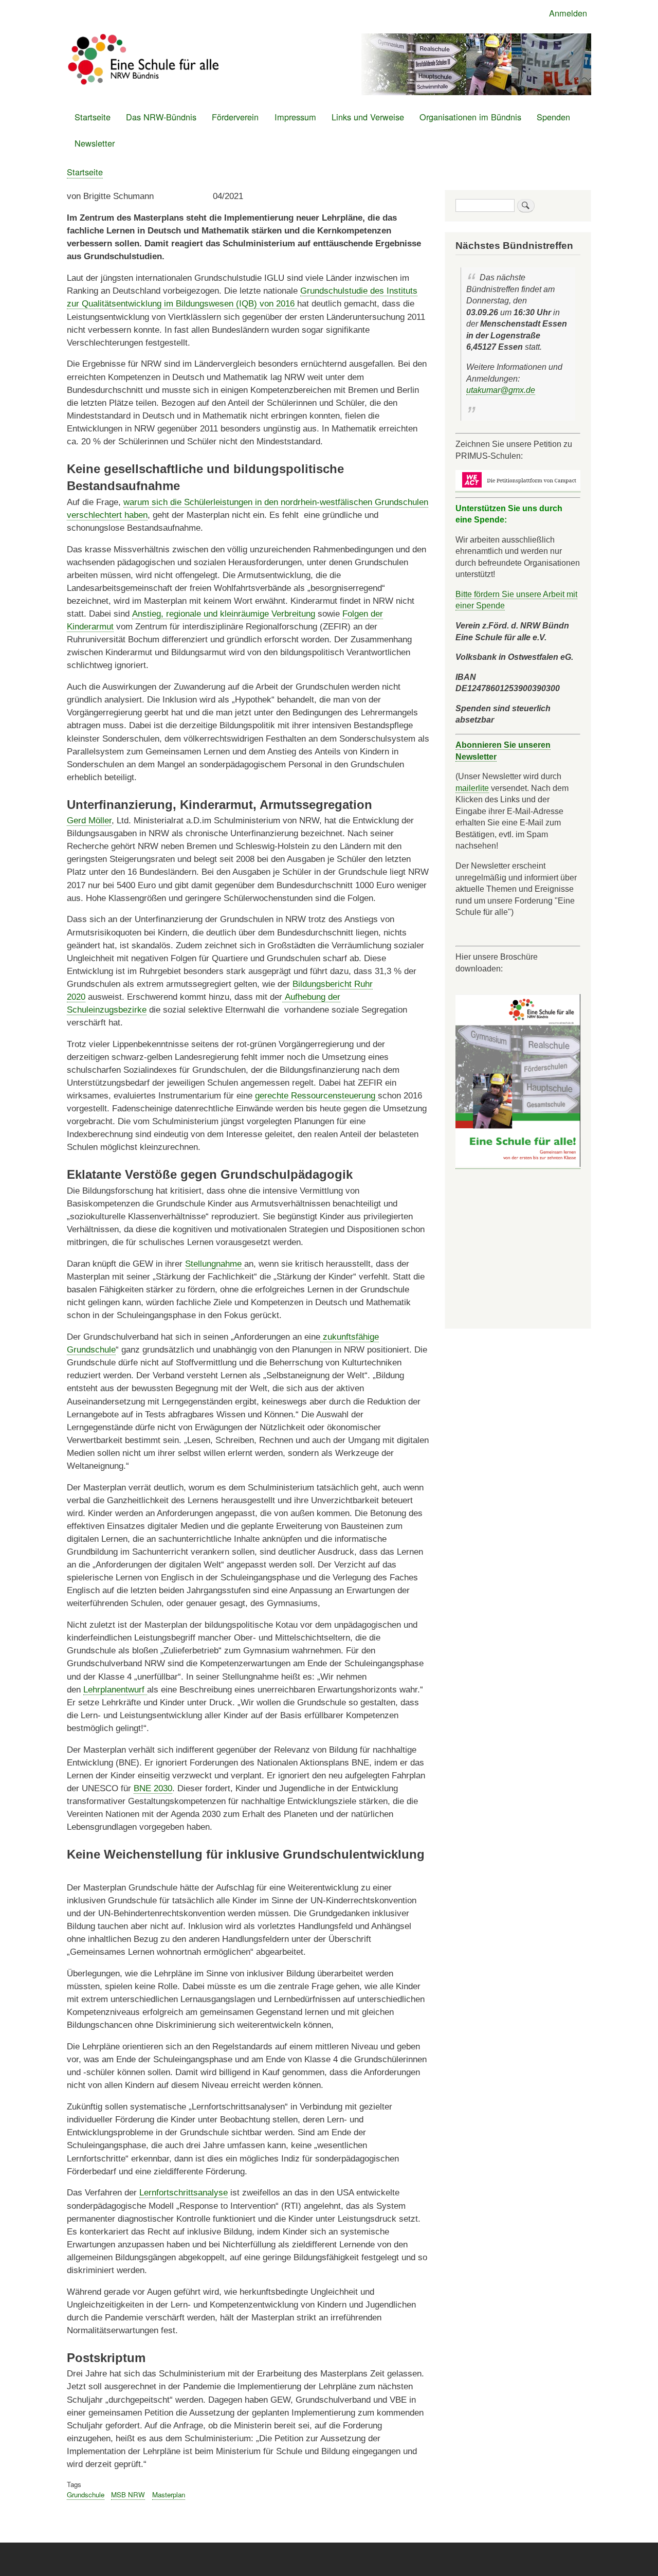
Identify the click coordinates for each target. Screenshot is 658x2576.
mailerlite (472, 788)
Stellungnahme (215, 1264)
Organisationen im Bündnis (470, 117)
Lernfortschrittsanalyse (184, 2193)
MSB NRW (128, 2494)
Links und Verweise (368, 117)
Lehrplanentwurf (115, 1690)
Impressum (295, 117)
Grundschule (86, 2494)
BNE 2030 (153, 1788)
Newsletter (95, 143)
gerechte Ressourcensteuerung (316, 1096)
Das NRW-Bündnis (161, 117)
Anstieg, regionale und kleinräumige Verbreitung (224, 614)
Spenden (553, 117)
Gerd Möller (89, 821)
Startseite (93, 117)
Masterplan (169, 2494)
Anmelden (568, 13)
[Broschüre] (518, 1164)
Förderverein (235, 117)
